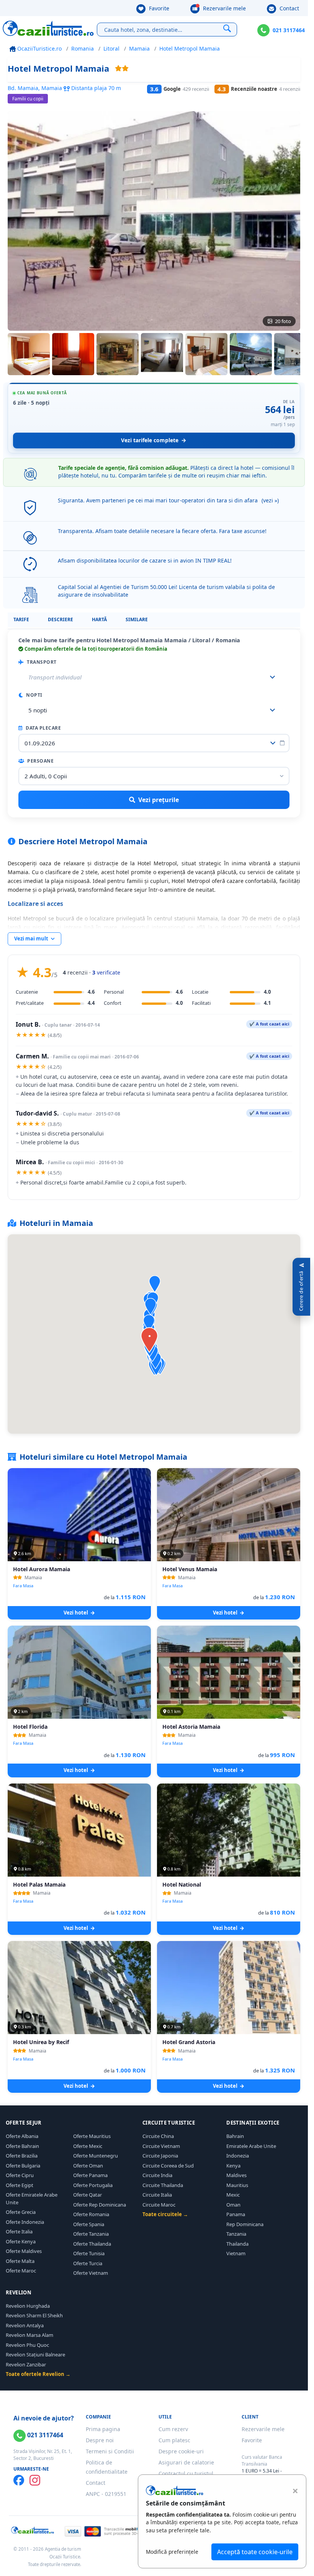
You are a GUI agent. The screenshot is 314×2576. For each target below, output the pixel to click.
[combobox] (154, 710)
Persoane (40, 761)
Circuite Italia (157, 2195)
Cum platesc (174, 2440)
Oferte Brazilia (22, 2156)
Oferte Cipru (20, 2175)
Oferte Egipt (20, 2185)
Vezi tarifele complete (150, 440)
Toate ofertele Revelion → (38, 2374)
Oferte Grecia (21, 2212)
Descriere (61, 619)
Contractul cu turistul (186, 2473)
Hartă (99, 619)
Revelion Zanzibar (26, 2364)
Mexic (233, 2195)
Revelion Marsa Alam (29, 2335)
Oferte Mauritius (92, 2136)
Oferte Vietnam (91, 2273)
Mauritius (237, 2185)
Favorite (158, 8)
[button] (150, 1307)
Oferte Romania (91, 2214)
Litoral (111, 48)
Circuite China (158, 2136)
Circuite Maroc (159, 2205)
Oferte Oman (88, 2166)
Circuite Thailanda (163, 2185)
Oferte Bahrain (22, 2146)
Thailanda (237, 2244)
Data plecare (43, 728)
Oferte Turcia (88, 2263)
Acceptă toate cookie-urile (255, 2552)
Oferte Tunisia (89, 2253)
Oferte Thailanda (92, 2244)
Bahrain (235, 2136)
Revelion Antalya (25, 2325)
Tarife (21, 619)
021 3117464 (289, 30)
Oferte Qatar (87, 2195)
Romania (83, 48)
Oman (233, 2205)
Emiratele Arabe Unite (251, 2146)
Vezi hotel (76, 1613)
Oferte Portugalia (93, 2185)
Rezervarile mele (224, 8)
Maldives (236, 2175)
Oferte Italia (19, 2231)
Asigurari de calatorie (186, 2462)
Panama (236, 2214)
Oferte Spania (89, 2224)
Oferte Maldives (24, 2251)
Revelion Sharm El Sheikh (34, 2315)
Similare (137, 619)
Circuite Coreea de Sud (168, 2166)
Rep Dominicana (245, 2224)
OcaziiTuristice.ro (39, 48)
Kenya (233, 2166)
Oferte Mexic (88, 2146)
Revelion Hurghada (28, 2306)
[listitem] (29, 354)
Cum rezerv (173, 2429)
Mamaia (139, 48)
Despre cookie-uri (181, 2451)
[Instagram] (35, 2480)
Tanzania (236, 2234)
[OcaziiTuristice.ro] (48, 28)
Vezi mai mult (32, 939)
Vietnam (236, 2253)
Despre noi (100, 2440)
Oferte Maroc (21, 2271)
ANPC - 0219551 (106, 2494)
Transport (41, 662)
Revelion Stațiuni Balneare (35, 2354)
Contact (289, 8)
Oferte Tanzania (91, 2234)
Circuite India (157, 2175)
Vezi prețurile (159, 800)
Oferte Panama (90, 2175)
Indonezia (238, 2156)
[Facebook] (19, 2480)
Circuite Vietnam (161, 2146)
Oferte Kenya (21, 2241)
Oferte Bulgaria (23, 2166)
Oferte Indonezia (25, 2222)
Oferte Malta (20, 2261)
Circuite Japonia (160, 2156)
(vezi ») (270, 500)
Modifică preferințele (172, 2552)
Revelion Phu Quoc (27, 2345)
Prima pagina (103, 2429)
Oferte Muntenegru (96, 2156)
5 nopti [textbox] (38, 710)
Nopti (34, 695)
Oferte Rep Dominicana (100, 2205)
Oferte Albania (22, 2136)
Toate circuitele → (165, 2214)
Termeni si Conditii (110, 2451)
